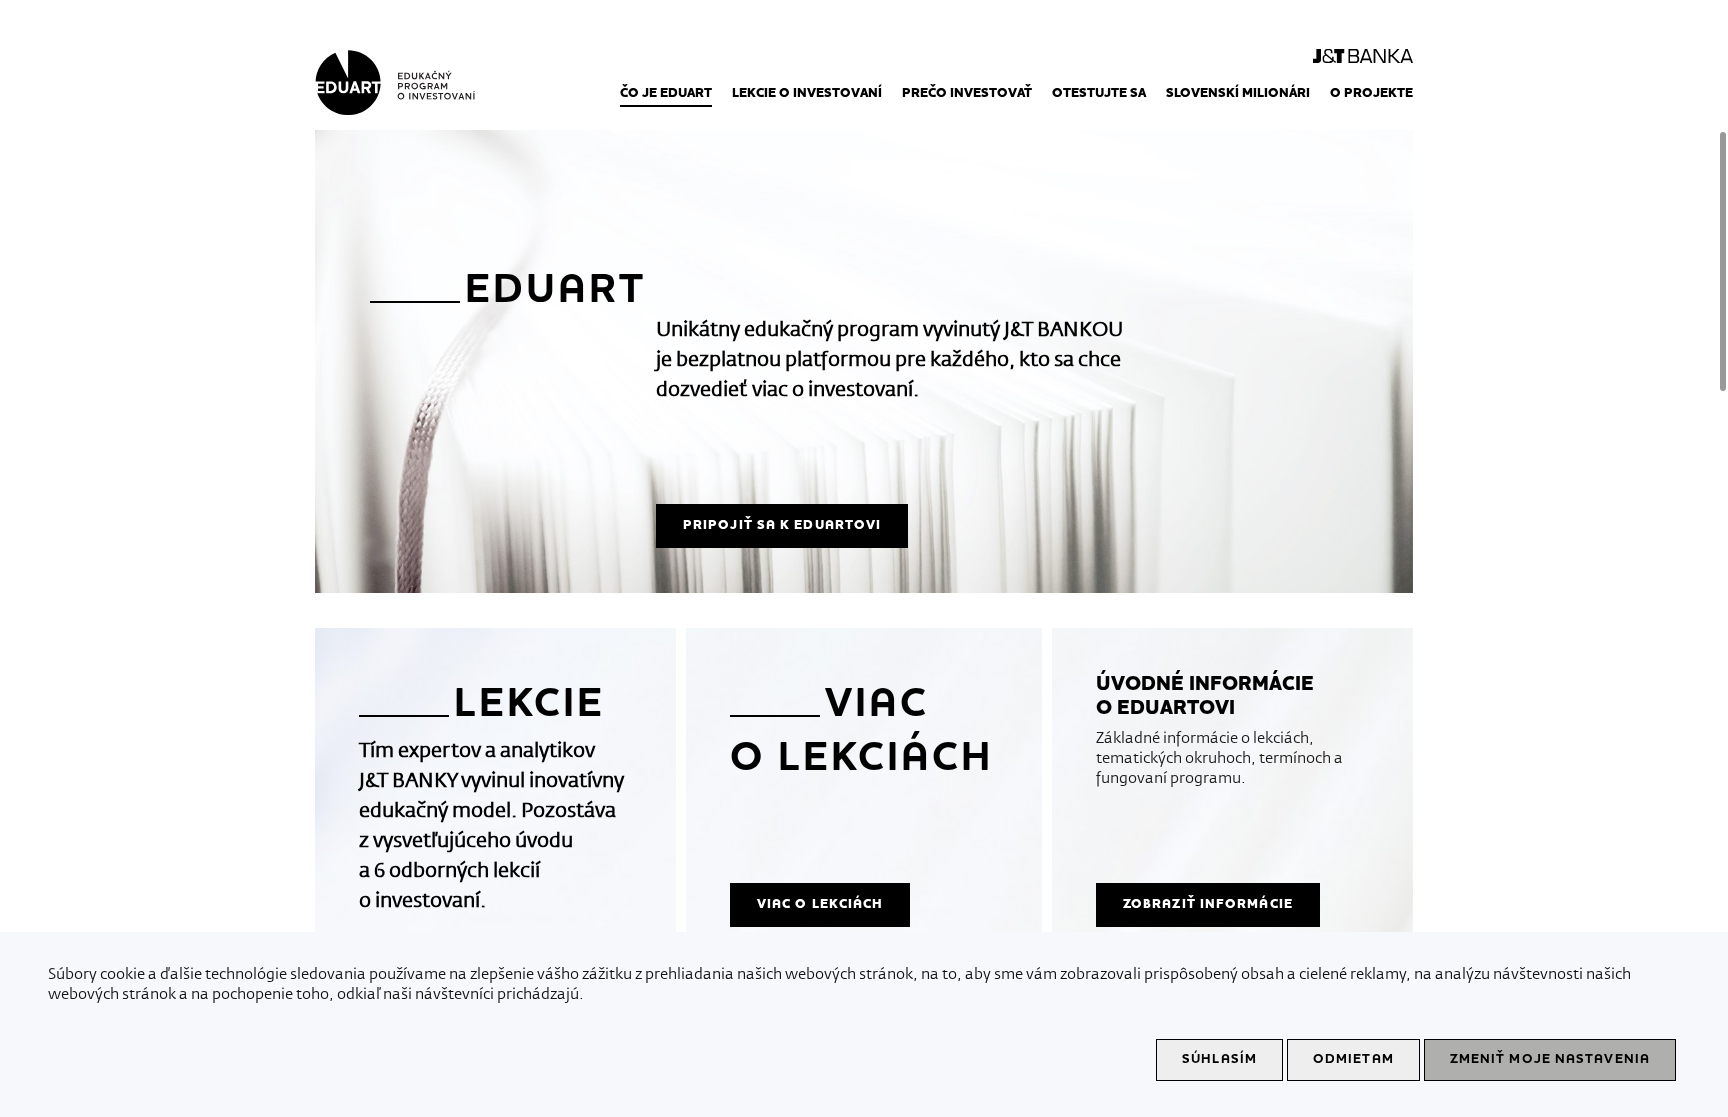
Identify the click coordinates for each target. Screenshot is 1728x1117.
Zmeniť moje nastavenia (1550, 1059)
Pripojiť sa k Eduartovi (782, 525)
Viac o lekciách (820, 904)
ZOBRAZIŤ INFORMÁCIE (1208, 904)
